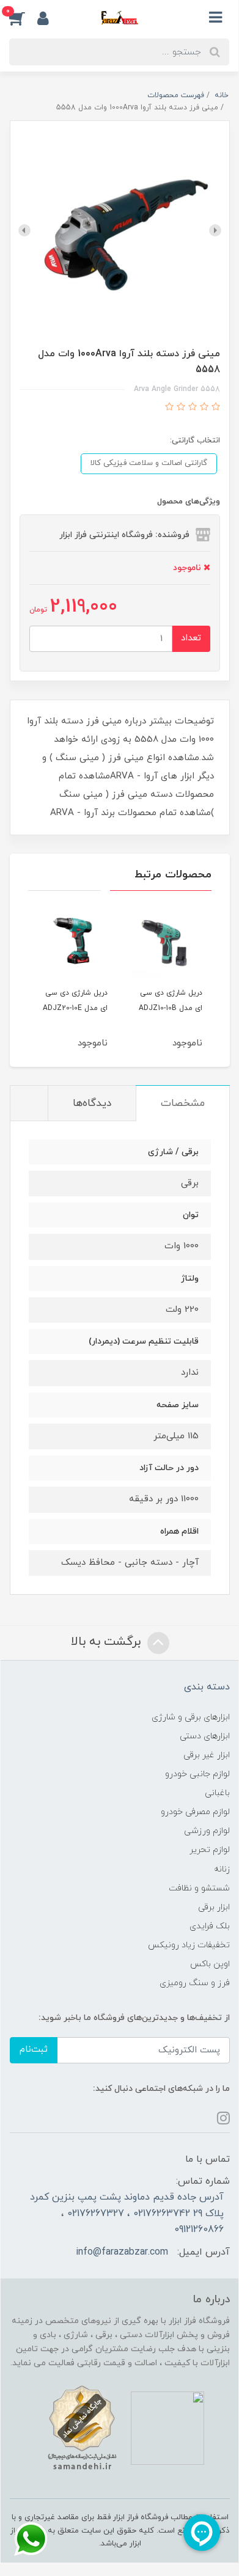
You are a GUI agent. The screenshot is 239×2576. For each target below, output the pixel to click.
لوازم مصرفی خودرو (195, 1812)
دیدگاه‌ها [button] (92, 1103)
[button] (23, 18)
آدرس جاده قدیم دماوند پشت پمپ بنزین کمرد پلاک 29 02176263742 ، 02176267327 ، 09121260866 (127, 2213)
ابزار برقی (214, 1907)
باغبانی (217, 1793)
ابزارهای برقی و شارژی (191, 1717)
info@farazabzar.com (122, 2252)
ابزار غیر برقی (207, 1755)
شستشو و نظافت (199, 1888)
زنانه (222, 1869)
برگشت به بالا (108, 1642)
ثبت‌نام (34, 2050)
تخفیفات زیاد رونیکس (189, 1945)
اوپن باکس (210, 1964)
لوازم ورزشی (207, 1831)
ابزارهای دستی (205, 1736)
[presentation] (215, 230)
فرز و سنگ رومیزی (195, 1983)
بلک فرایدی (210, 1926)
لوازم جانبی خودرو (197, 1774)
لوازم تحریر (210, 1850)
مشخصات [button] (183, 1103)
